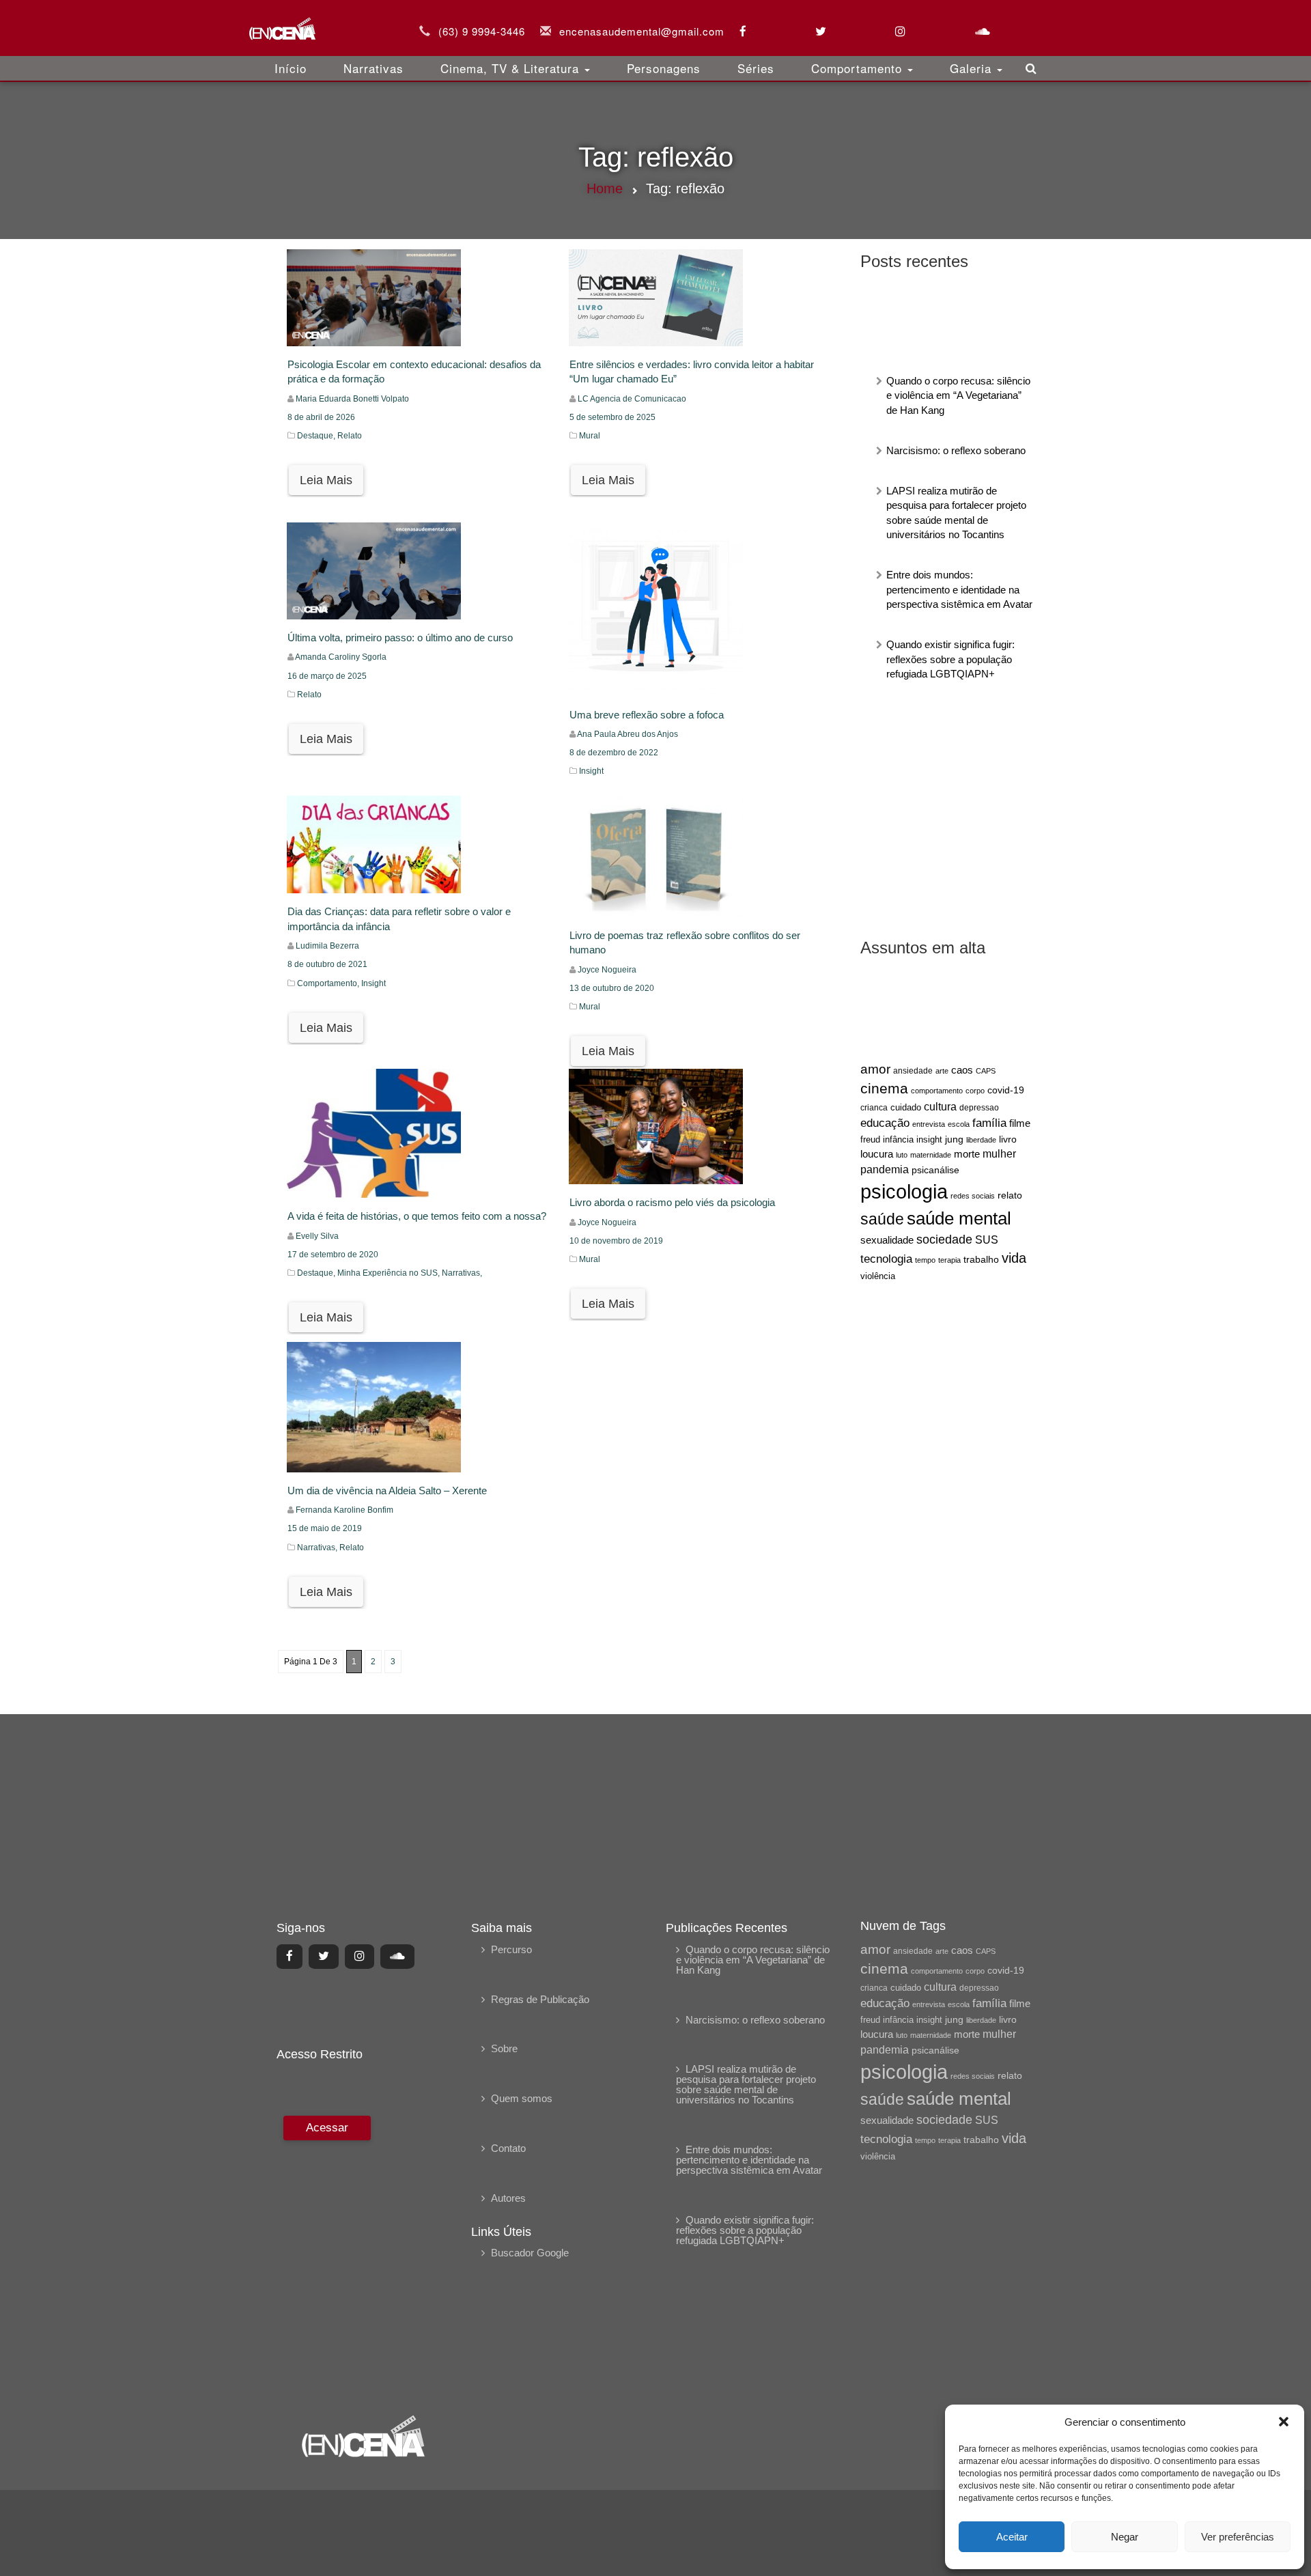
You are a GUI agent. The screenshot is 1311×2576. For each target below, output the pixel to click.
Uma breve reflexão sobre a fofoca (647, 715)
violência (878, 1276)
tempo (925, 1260)
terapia (949, 1260)
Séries (756, 68)
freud (870, 1139)
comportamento (937, 1091)
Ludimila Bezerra (327, 946)
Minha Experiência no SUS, (390, 1273)
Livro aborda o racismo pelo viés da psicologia (672, 1202)
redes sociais (973, 1196)
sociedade (944, 1240)
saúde (882, 1219)
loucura (877, 1154)
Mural (590, 436)
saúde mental (959, 1218)
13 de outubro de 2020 (612, 988)
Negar (1125, 2537)
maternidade (931, 1155)
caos (962, 1070)
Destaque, (317, 436)
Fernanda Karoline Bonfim (344, 1510)
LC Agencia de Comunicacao (632, 399)
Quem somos (522, 2098)
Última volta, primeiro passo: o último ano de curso (400, 638)
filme (1020, 1123)
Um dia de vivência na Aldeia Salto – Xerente (387, 1490)
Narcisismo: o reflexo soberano (956, 450)
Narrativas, (462, 1273)
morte (967, 1154)
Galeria (973, 68)
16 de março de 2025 (327, 676)
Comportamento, (329, 983)
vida (1014, 1258)
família (989, 1123)
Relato (350, 436)
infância (898, 1139)
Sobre (504, 2048)
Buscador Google (530, 2253)
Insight (591, 771)
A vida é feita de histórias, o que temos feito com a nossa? (417, 1216)
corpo (975, 1091)
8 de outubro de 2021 (327, 964)
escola (959, 1124)
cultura (940, 1107)
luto (902, 1155)
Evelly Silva (317, 1236)
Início (291, 68)
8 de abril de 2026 (321, 417)
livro (1008, 1139)
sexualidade (887, 1240)
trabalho (981, 1259)
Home (605, 188)
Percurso (511, 1949)
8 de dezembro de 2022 (614, 753)
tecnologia (886, 1259)
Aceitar (1012, 2537)
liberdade (981, 1140)
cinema (884, 1089)
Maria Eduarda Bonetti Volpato (352, 399)
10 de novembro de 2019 (616, 1241)
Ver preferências (1238, 2537)
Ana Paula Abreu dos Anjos (628, 734)
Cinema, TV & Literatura (512, 68)
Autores (508, 2198)
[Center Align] (290, 1957)
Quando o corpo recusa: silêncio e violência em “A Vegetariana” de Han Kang (958, 395)
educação (885, 1123)
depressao (979, 1108)
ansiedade (913, 1071)
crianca (874, 1107)
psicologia (904, 1191)
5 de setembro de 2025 (612, 417)
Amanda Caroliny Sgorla (341, 657)
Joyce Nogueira (607, 970)
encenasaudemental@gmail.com (642, 31)
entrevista (929, 1124)
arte (942, 1071)
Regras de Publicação (540, 1999)
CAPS (986, 1071)
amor (875, 1069)
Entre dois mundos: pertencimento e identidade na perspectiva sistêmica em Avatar (959, 589)
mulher (999, 1154)
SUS (987, 1240)
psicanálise (935, 1170)
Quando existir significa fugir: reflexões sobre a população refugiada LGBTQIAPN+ (950, 659)
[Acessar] (325, 2255)
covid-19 (1006, 1090)
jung (954, 1139)
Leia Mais (326, 480)
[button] (1284, 2422)
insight (929, 1140)
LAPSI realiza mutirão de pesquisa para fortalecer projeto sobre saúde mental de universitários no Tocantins (746, 2084)
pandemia (885, 1169)
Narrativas (373, 68)
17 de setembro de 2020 (333, 1255)
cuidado (906, 1107)
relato (1010, 1195)
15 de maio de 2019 (325, 1528)
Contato (508, 2148)
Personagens (664, 68)
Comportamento (859, 68)
